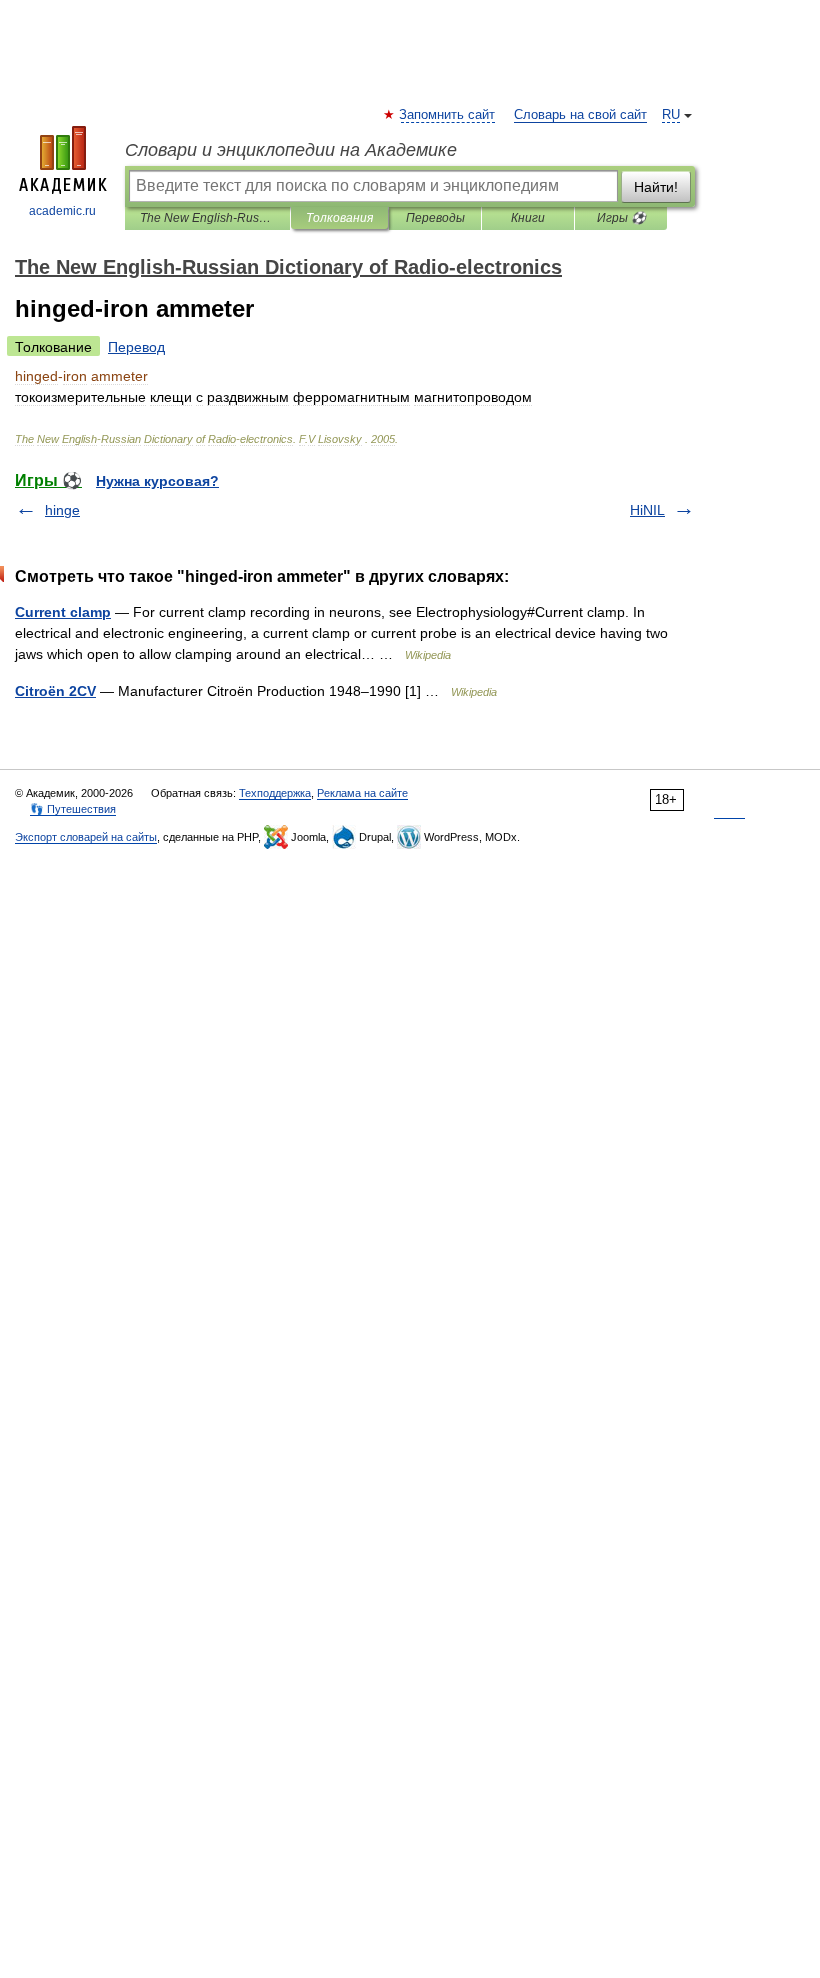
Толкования (339, 218)
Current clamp (63, 612)
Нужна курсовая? (157, 481)
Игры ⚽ (621, 218)
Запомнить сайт (448, 115)
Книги (528, 218)
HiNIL (647, 510)
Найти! (656, 187)
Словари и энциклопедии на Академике (291, 150)
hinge (62, 510)
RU (671, 115)
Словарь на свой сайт (580, 115)
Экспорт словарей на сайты (86, 837)
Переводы (435, 218)
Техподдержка (275, 793)
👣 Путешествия (73, 809)
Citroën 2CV (55, 691)
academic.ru (62, 211)
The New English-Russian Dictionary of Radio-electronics (207, 218)
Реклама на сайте (362, 793)
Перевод (136, 347)
